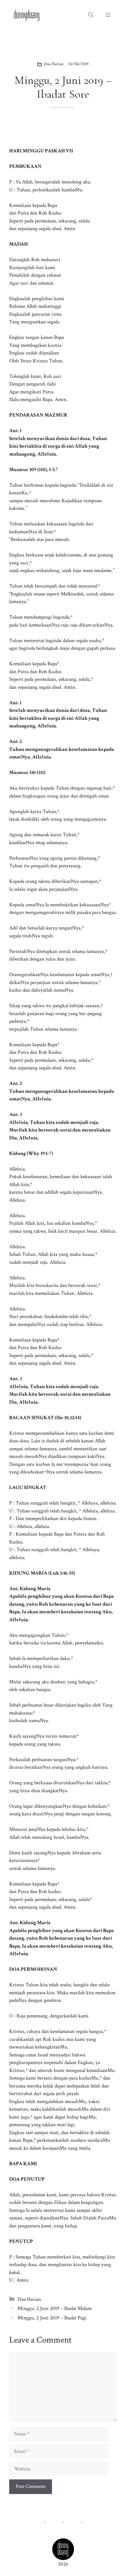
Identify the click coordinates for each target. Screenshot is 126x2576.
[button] (91, 15)
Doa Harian (54, 64)
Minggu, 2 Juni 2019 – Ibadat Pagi (52, 2318)
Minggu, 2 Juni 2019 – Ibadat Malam (55, 2308)
